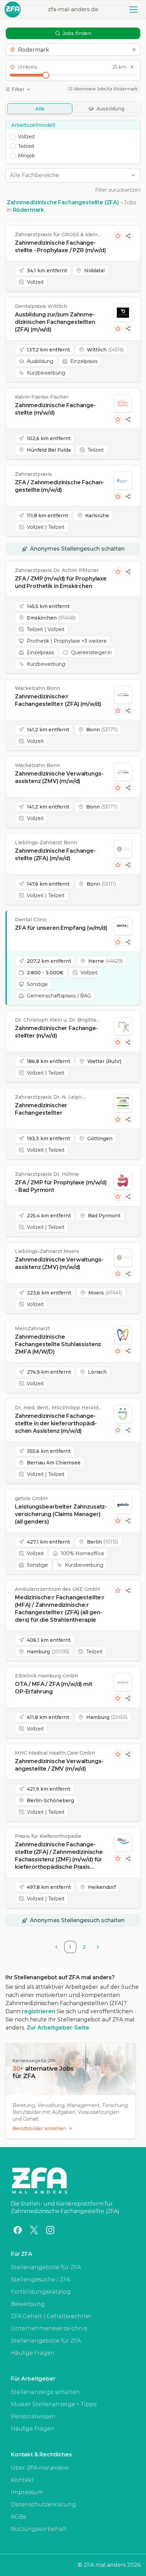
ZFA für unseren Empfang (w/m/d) (61, 928)
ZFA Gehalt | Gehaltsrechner (51, 2316)
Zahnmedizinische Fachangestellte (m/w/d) (55, 409)
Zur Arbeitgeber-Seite (58, 2028)
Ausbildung (110, 109)
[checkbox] (13, 137)
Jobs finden (77, 33)
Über (40, 2468)
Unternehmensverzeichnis (49, 2328)
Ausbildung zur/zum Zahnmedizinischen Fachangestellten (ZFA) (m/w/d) (55, 322)
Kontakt (22, 2480)
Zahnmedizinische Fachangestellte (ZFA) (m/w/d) (55, 855)
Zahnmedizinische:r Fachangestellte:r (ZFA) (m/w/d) (58, 700)
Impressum (27, 2492)
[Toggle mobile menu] (133, 10)
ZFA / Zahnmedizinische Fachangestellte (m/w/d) (59, 486)
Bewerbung (28, 2304)
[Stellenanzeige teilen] (128, 236)
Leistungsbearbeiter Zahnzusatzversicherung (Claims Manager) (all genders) (61, 1514)
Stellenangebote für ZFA (46, 2267)
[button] (73, 50)
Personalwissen (33, 2416)
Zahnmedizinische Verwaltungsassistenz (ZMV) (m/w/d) (59, 777)
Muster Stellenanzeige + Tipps (54, 2404)
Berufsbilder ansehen (39, 2128)
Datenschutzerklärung (43, 2504)
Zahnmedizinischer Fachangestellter (41, 1109)
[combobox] (69, 175)
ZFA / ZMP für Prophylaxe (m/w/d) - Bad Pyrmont (61, 1186)
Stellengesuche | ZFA (41, 2279)
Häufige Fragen (33, 2353)
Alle (40, 109)
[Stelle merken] (118, 236)
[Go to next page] (98, 1947)
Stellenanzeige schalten (45, 2392)
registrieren (39, 2011)
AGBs (18, 2517)
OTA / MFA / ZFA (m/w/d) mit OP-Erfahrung (54, 1688)
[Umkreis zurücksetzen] (132, 67)
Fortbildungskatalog (41, 2292)
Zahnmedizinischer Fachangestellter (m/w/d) (57, 1032)
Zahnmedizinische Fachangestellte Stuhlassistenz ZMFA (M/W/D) (58, 1344)
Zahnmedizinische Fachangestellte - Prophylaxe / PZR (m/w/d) (60, 247)
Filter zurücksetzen (118, 190)
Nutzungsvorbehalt (39, 2529)
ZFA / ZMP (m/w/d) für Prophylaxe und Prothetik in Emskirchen (61, 582)
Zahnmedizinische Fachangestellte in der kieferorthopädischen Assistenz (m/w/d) (56, 1423)
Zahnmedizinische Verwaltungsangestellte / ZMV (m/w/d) (59, 1765)
